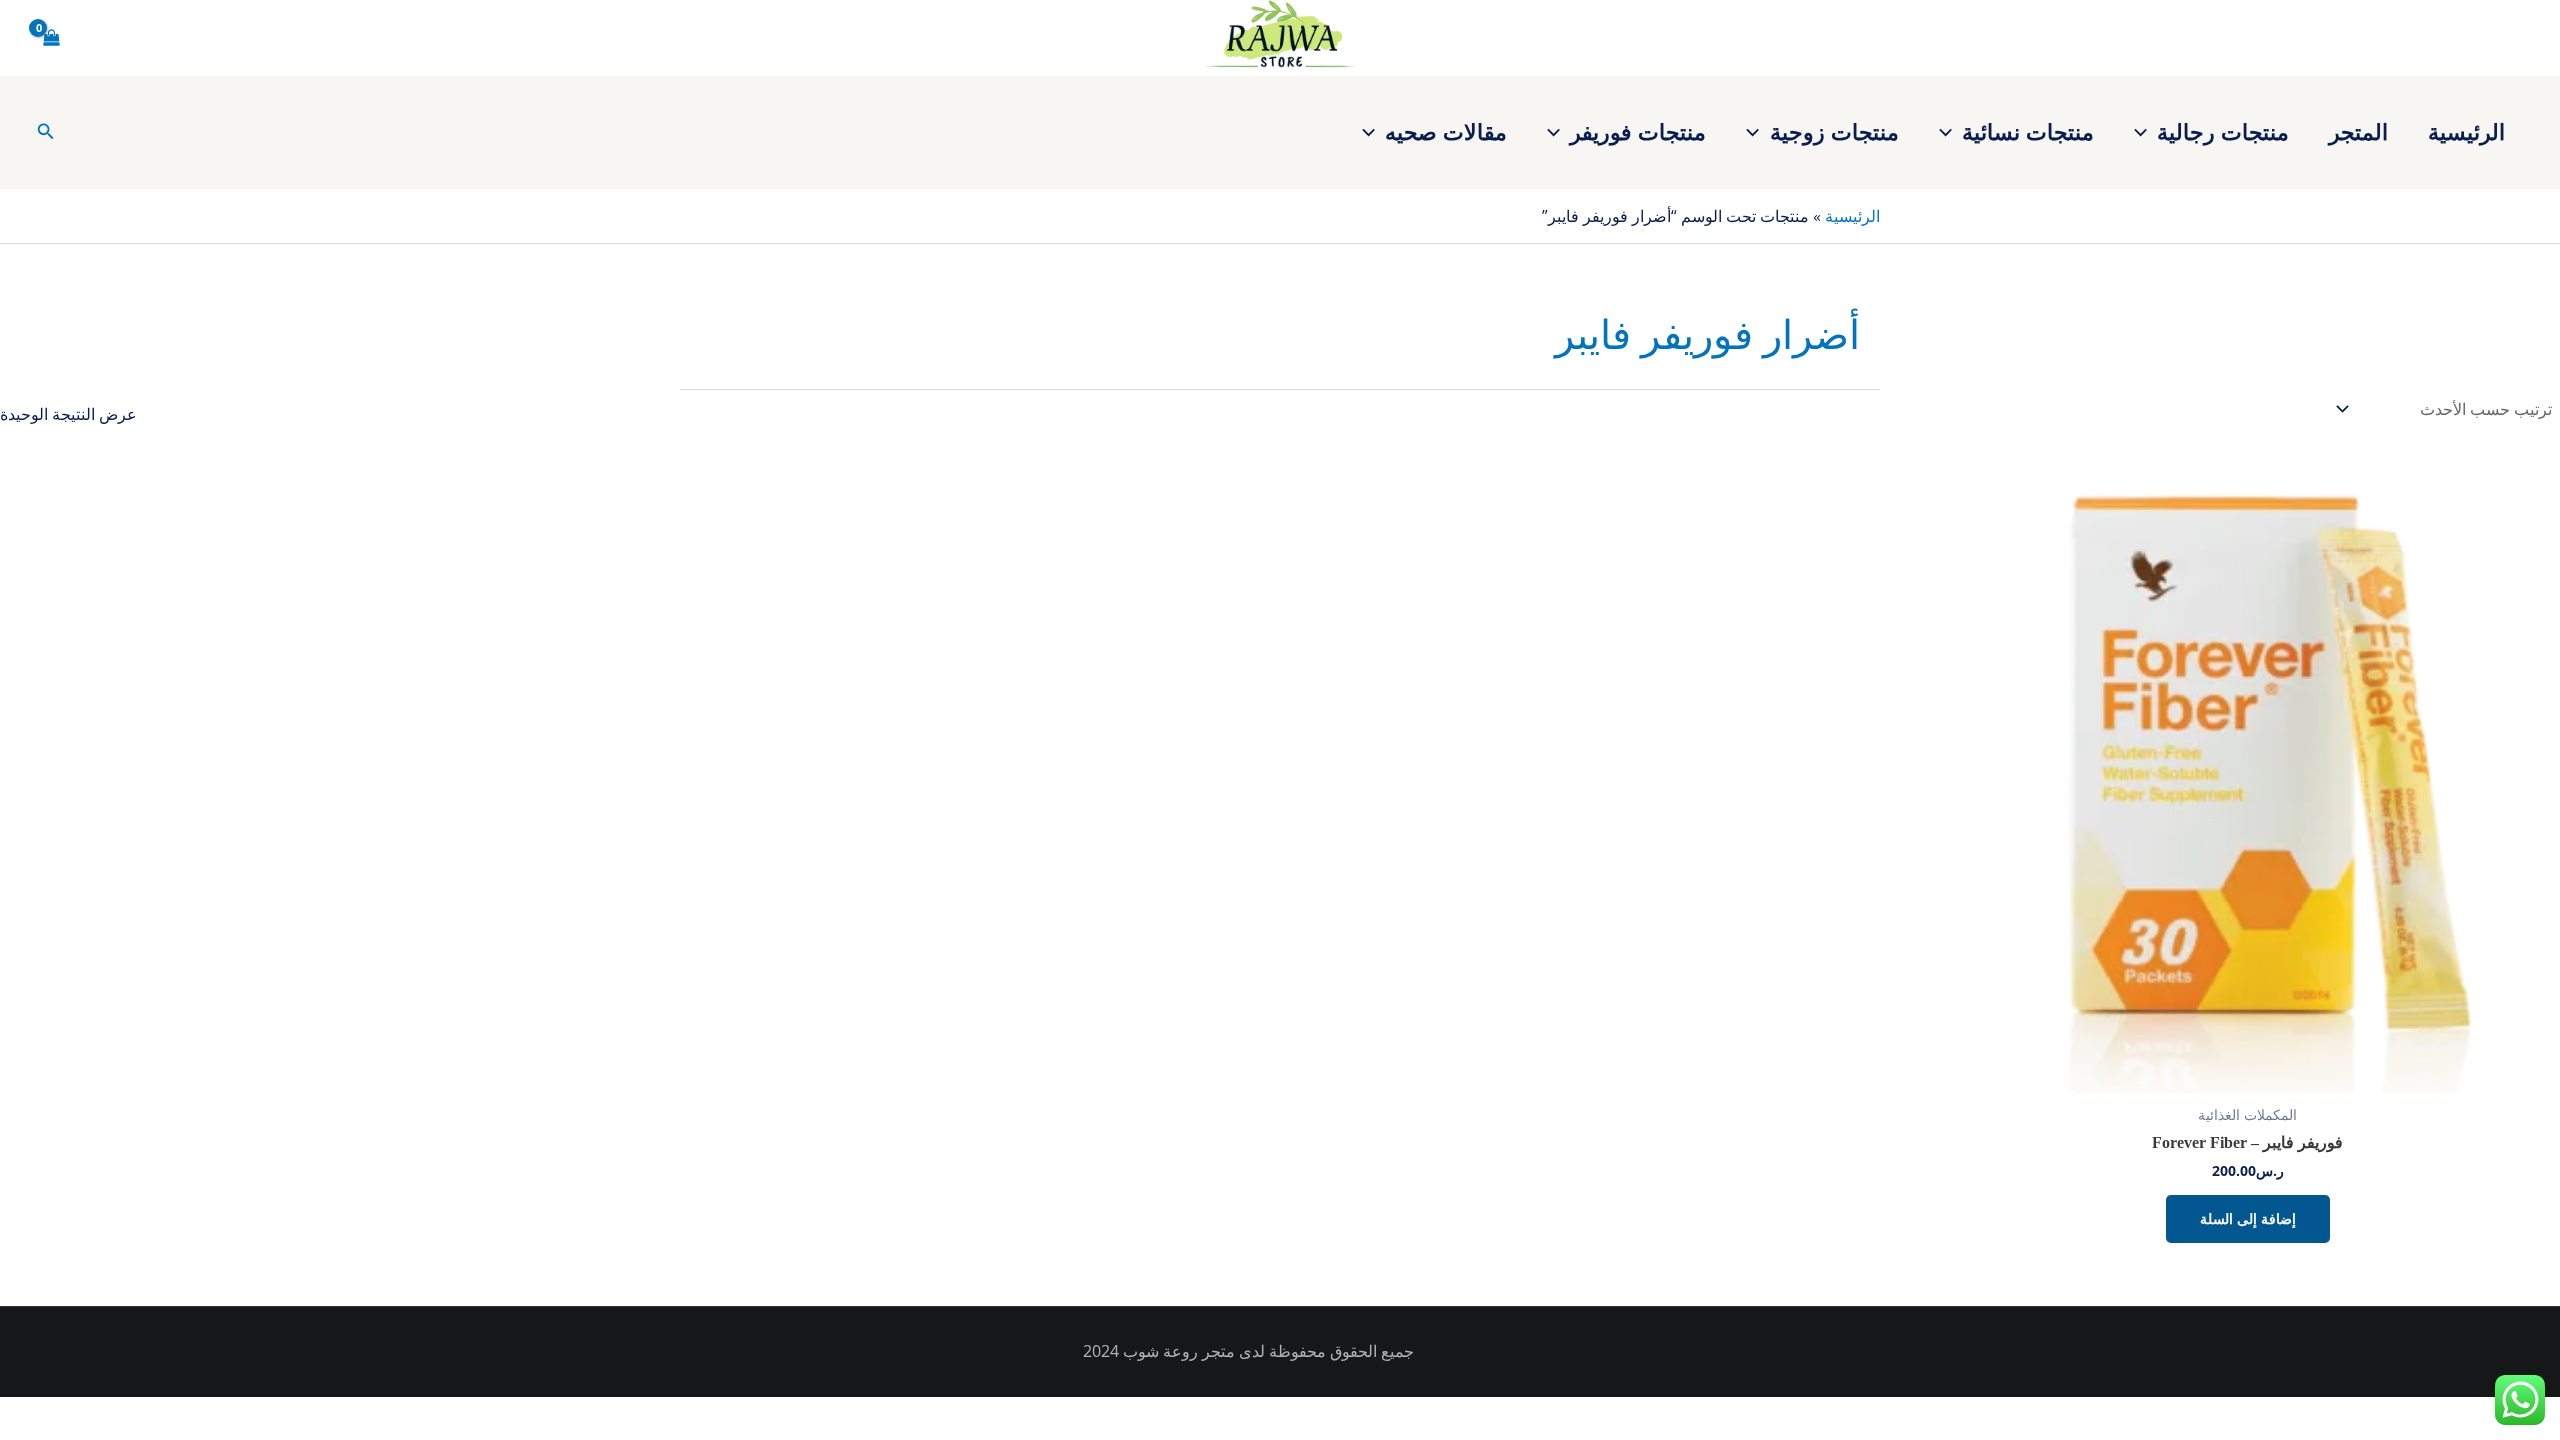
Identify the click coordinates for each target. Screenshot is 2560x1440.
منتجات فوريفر (1638, 131)
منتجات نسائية (2028, 131)
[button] (2145, 131)
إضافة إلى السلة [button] (2248, 1218)
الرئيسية (2466, 131)
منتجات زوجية (1834, 131)
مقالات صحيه (1446, 131)
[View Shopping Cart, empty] (52, 38)
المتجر (2358, 131)
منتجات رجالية (2223, 131)
